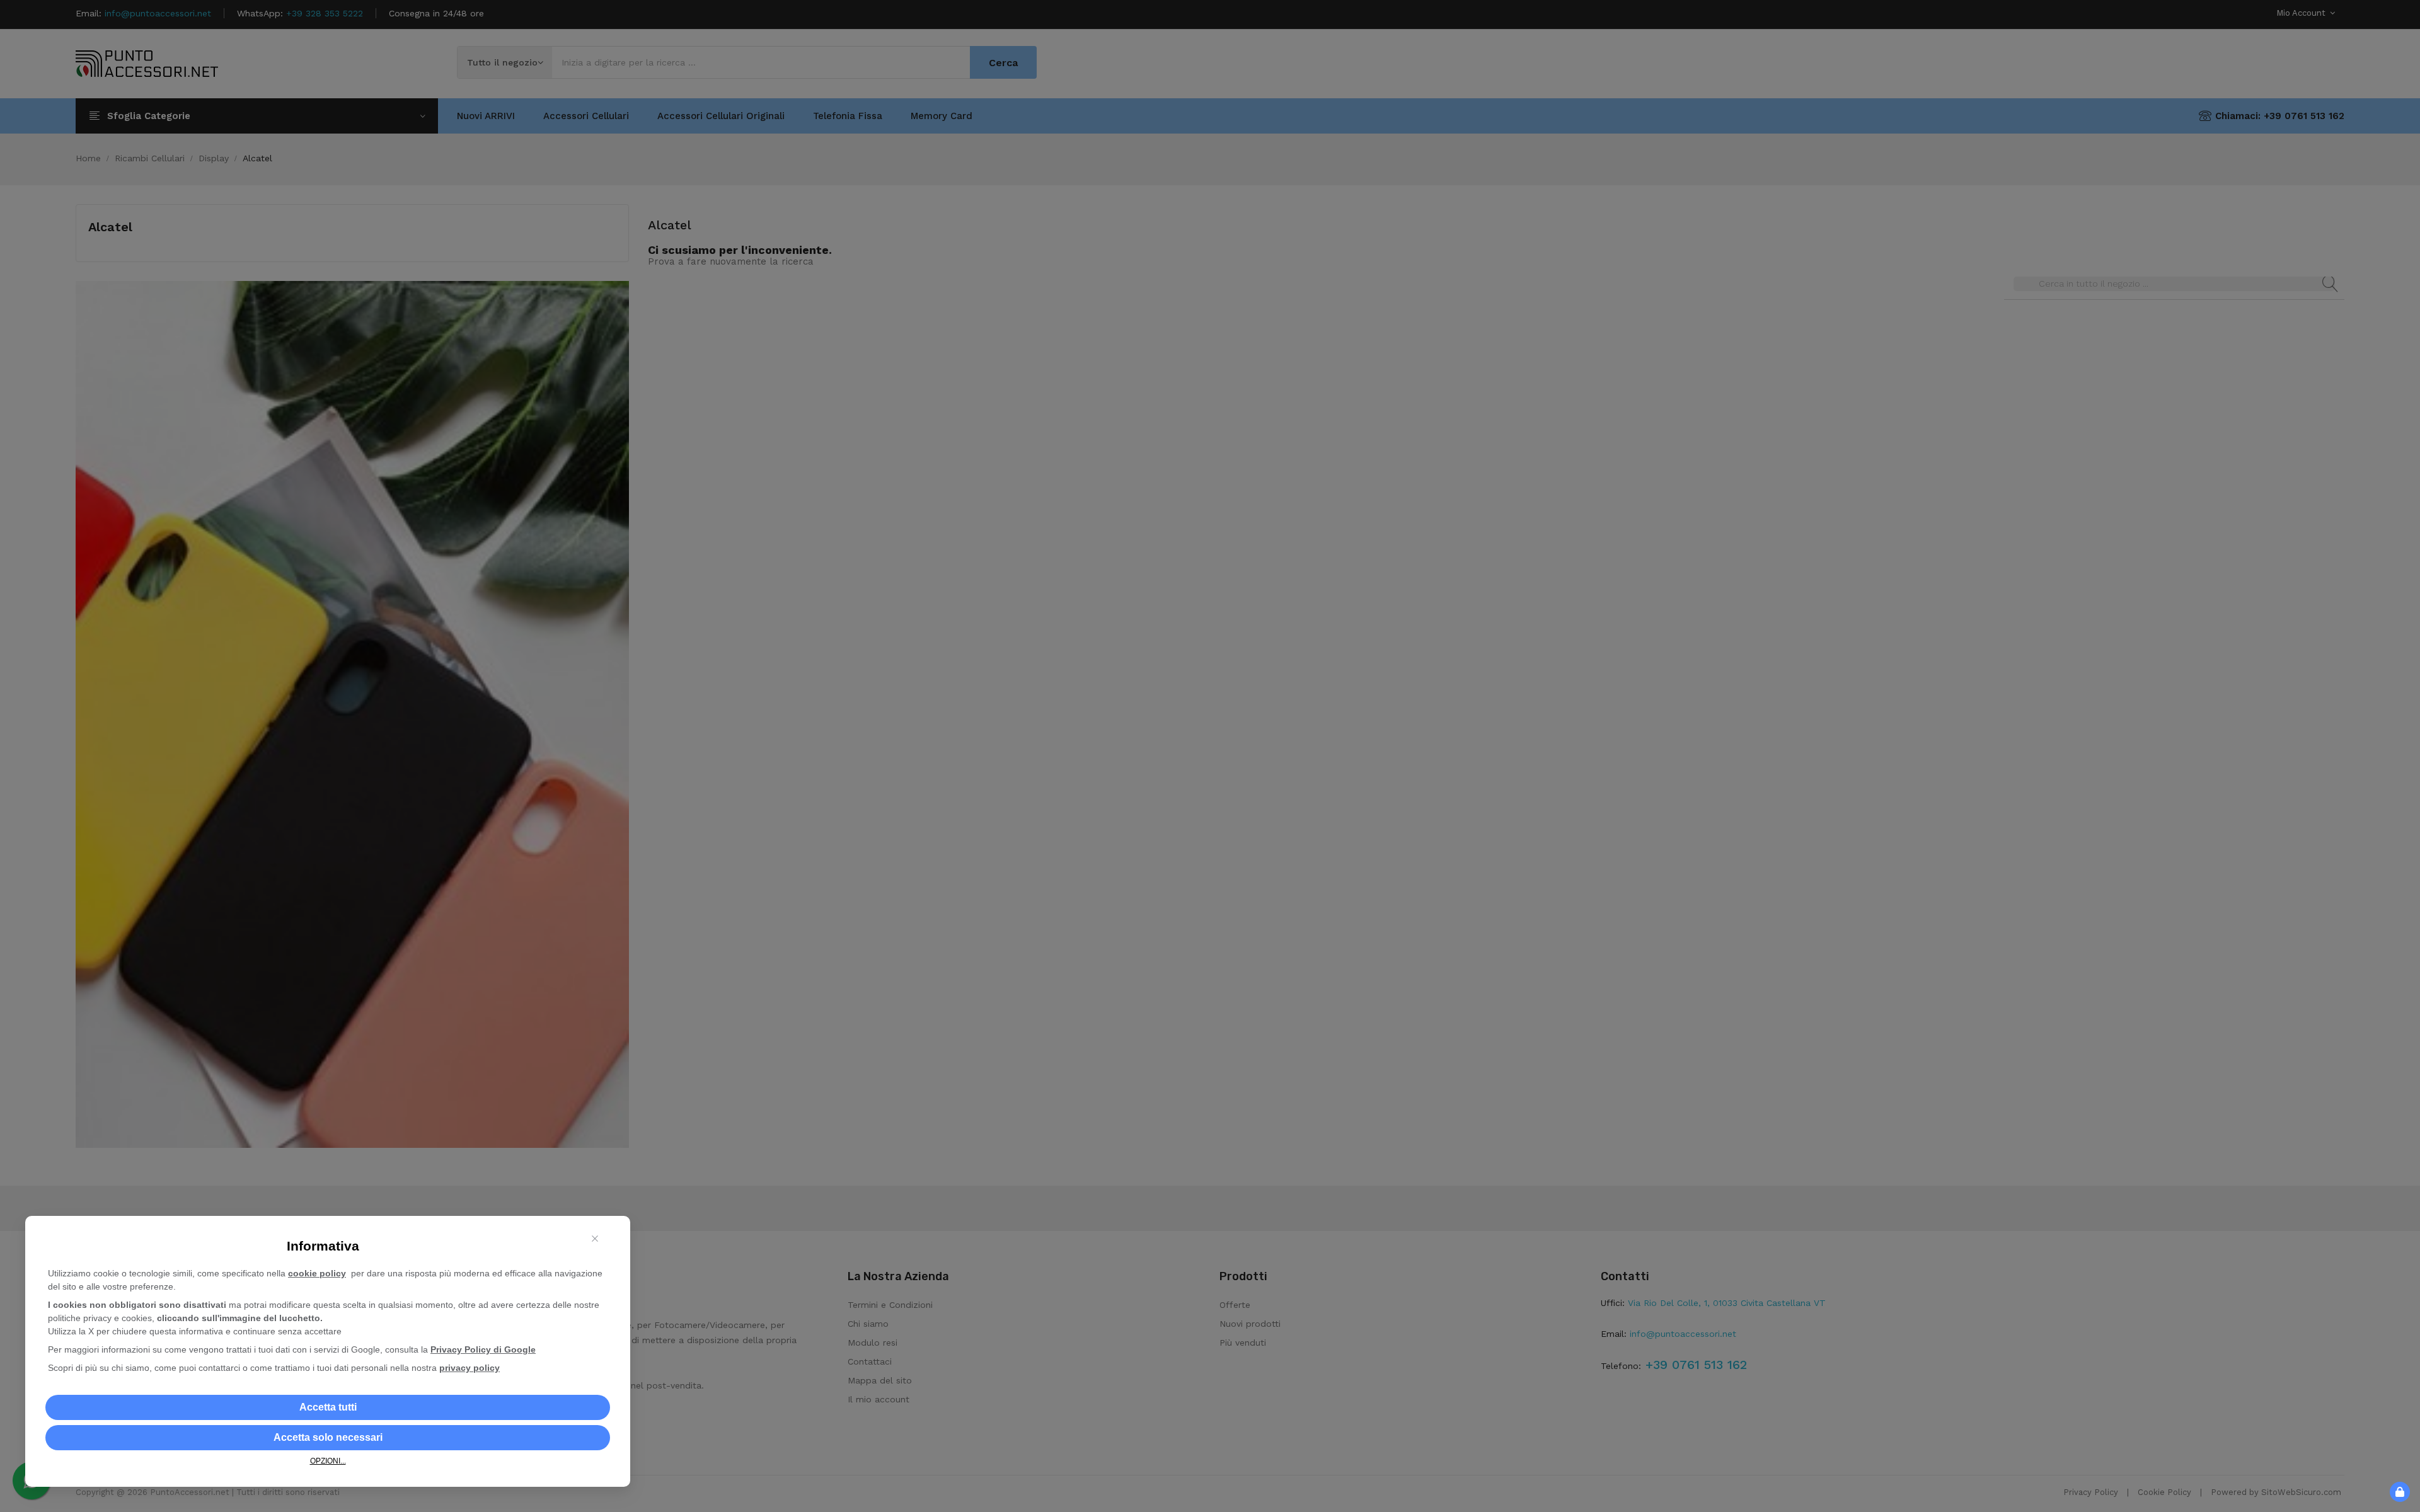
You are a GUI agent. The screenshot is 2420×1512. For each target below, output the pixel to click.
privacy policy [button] (470, 1368)
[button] (328, 1407)
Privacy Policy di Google (483, 1349)
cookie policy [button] (317, 1273)
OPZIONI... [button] (328, 1461)
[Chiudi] (595, 1239)
